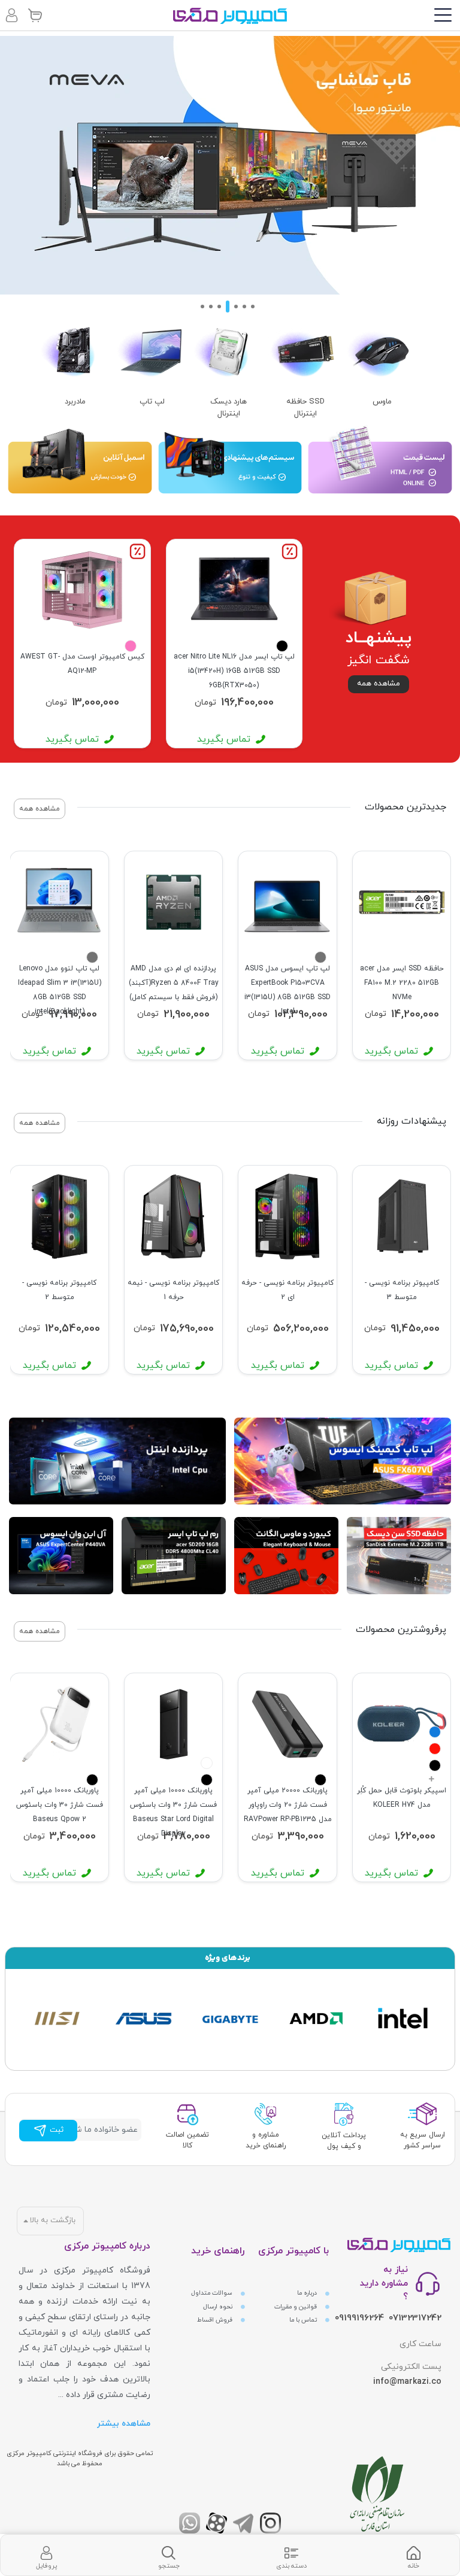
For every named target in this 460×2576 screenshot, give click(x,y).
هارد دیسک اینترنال (229, 408)
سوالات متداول (213, 2293)
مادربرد (75, 402)
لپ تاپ (152, 402)
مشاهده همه (379, 684)
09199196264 (359, 2318)
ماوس (382, 402)
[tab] (414, 2555)
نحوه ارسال (219, 2307)
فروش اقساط (216, 2320)
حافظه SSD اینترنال (305, 408)
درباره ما (308, 2293)
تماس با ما (304, 2320)
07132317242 (415, 2318)
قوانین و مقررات (296, 2307)
